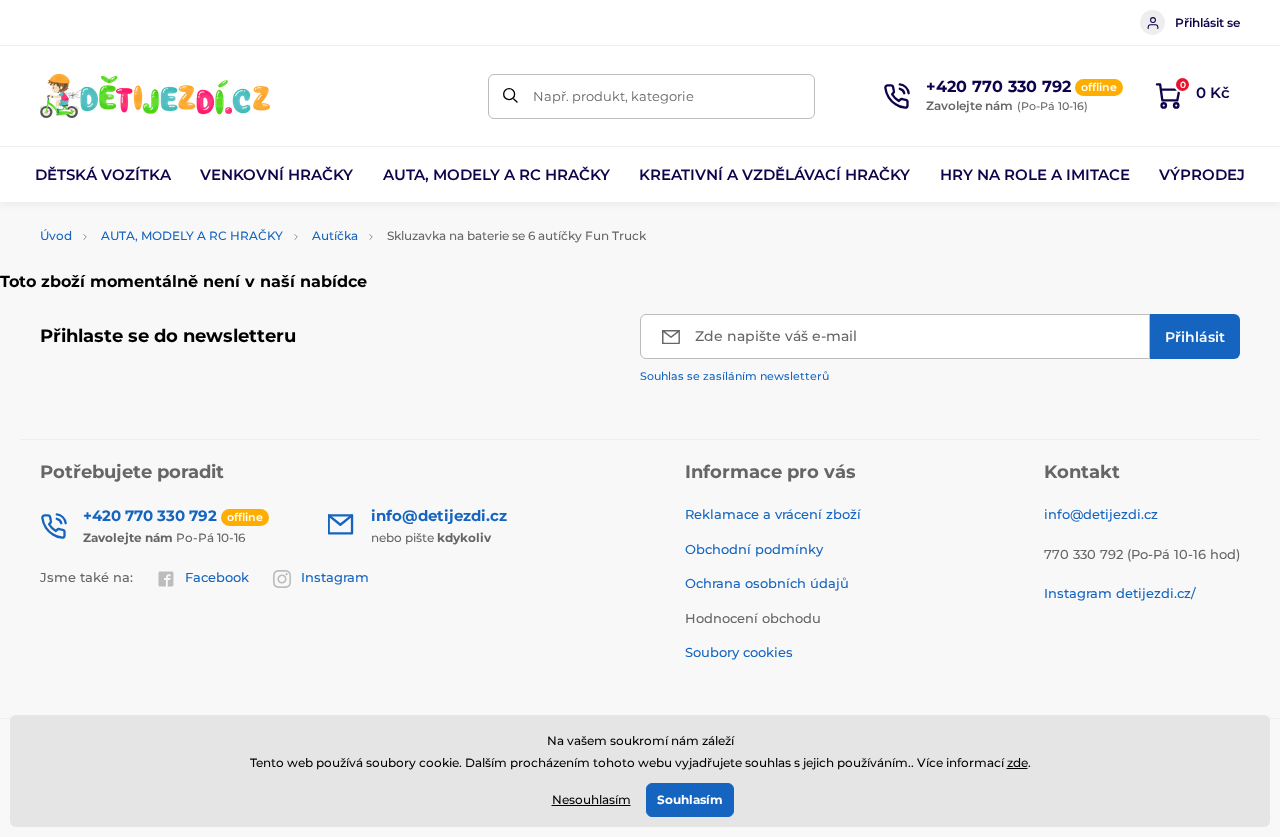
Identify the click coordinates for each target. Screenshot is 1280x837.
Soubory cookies (739, 652)
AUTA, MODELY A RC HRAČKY (192, 235)
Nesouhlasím (591, 799)
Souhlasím (690, 799)
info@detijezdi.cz (1101, 514)
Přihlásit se (1207, 22)
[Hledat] (510, 96)
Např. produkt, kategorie (613, 96)
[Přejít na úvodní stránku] (155, 96)
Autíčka (335, 235)
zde (1017, 762)
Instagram (335, 577)
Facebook (217, 577)
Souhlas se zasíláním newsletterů (734, 376)
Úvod (56, 235)
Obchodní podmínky (754, 549)
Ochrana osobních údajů (767, 583)
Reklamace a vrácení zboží (773, 514)
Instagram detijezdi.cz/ (1120, 593)
